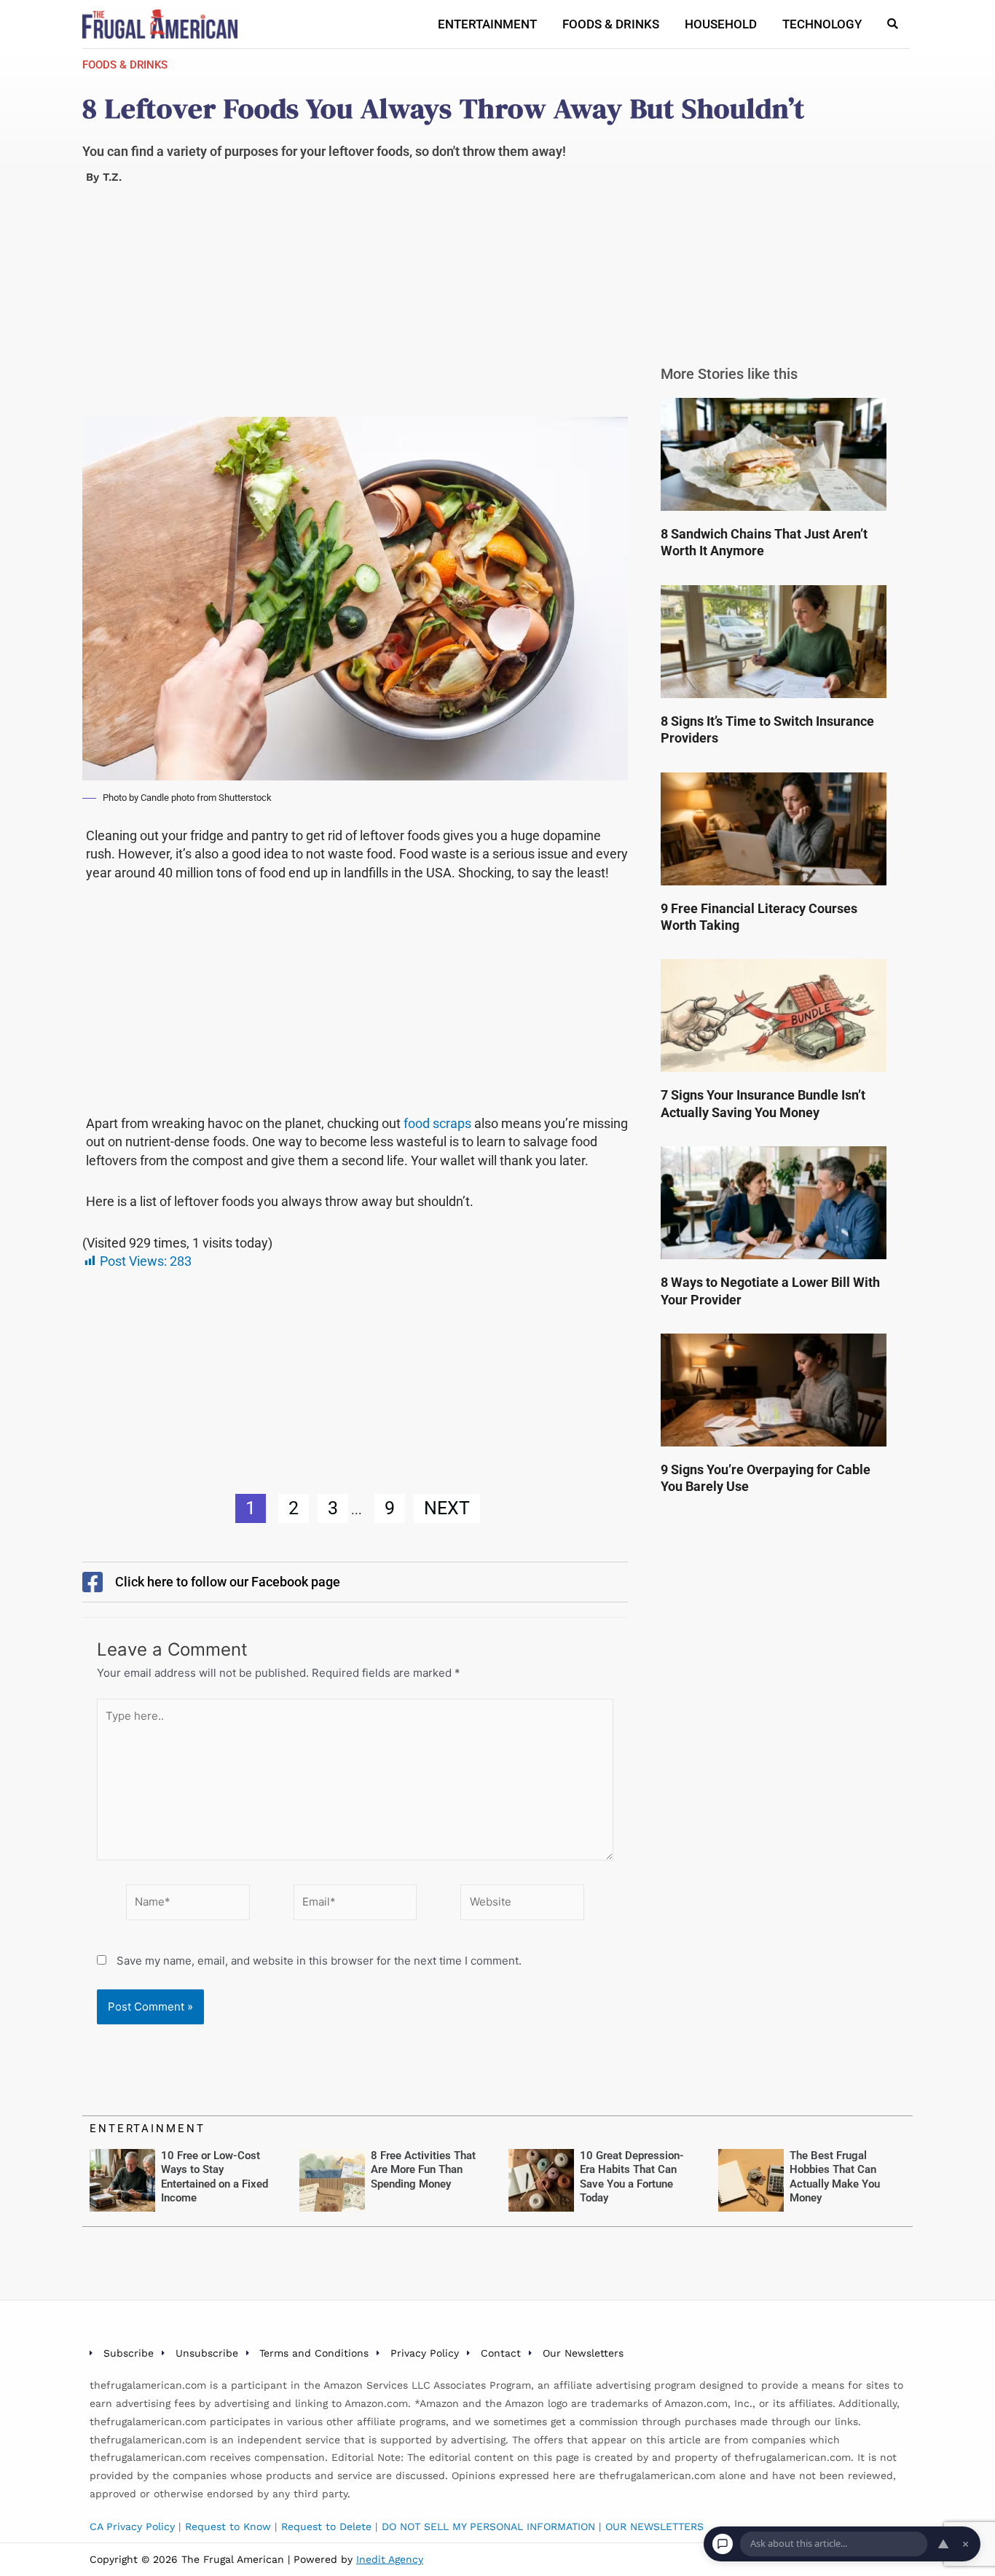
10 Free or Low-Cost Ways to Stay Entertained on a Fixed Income (215, 2177)
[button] (893, 24)
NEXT (447, 1508)
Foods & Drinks (611, 24)
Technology (822, 24)
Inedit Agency (390, 2559)
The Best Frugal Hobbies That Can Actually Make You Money (835, 2177)
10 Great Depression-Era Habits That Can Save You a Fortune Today (632, 2177)
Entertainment (487, 24)
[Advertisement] (355, 309)
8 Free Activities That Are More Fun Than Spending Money (423, 2170)
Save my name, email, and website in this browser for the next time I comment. (319, 1961)
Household (721, 24)
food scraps (437, 1123)
